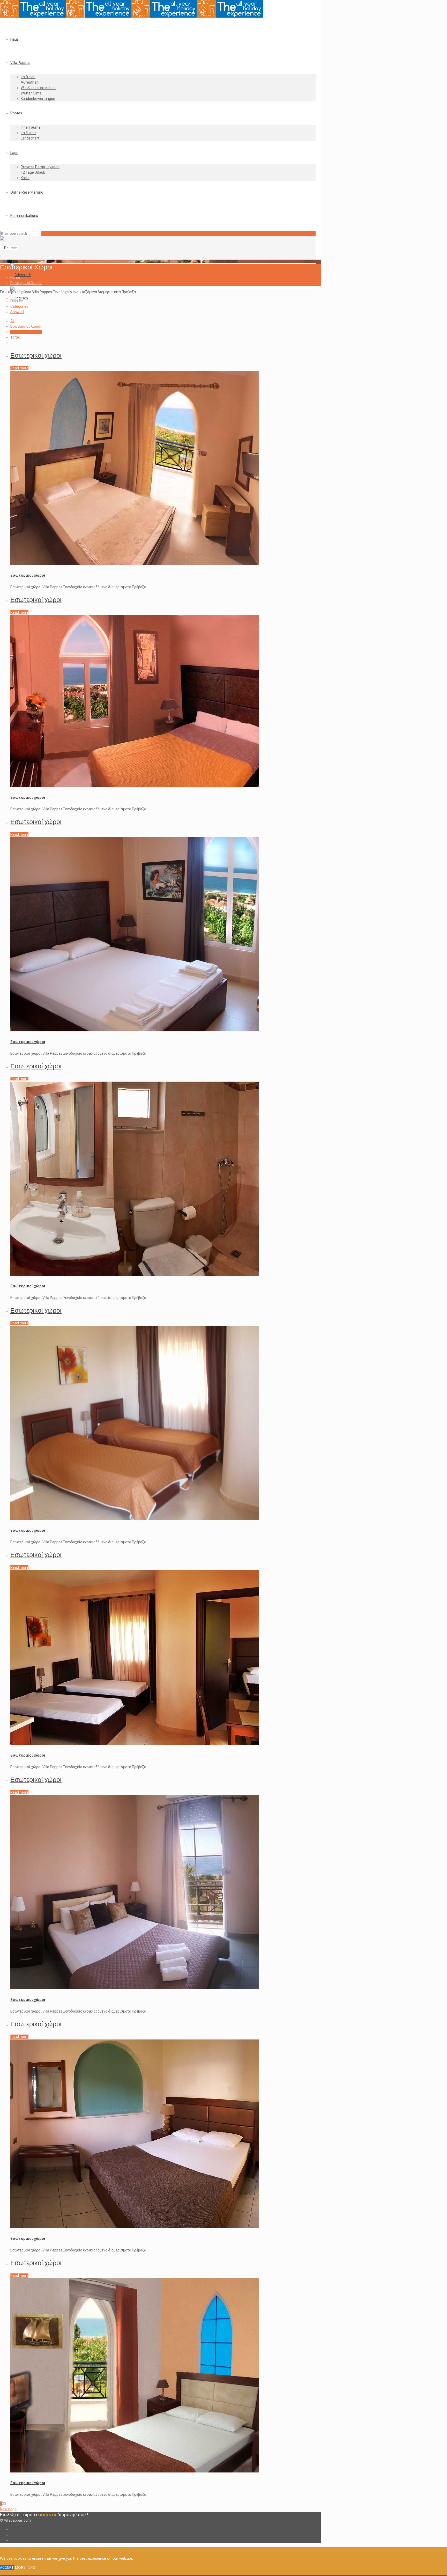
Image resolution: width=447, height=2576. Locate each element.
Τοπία (15, 337)
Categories (19, 306)
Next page (8, 2509)
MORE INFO (25, 2567)
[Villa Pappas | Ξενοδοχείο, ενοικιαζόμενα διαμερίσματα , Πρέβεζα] (131, 16)
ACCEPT (7, 2567)
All (12, 321)
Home (15, 277)
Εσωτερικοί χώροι (36, 355)
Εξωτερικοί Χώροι (26, 326)
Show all (17, 312)
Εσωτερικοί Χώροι (26, 283)
